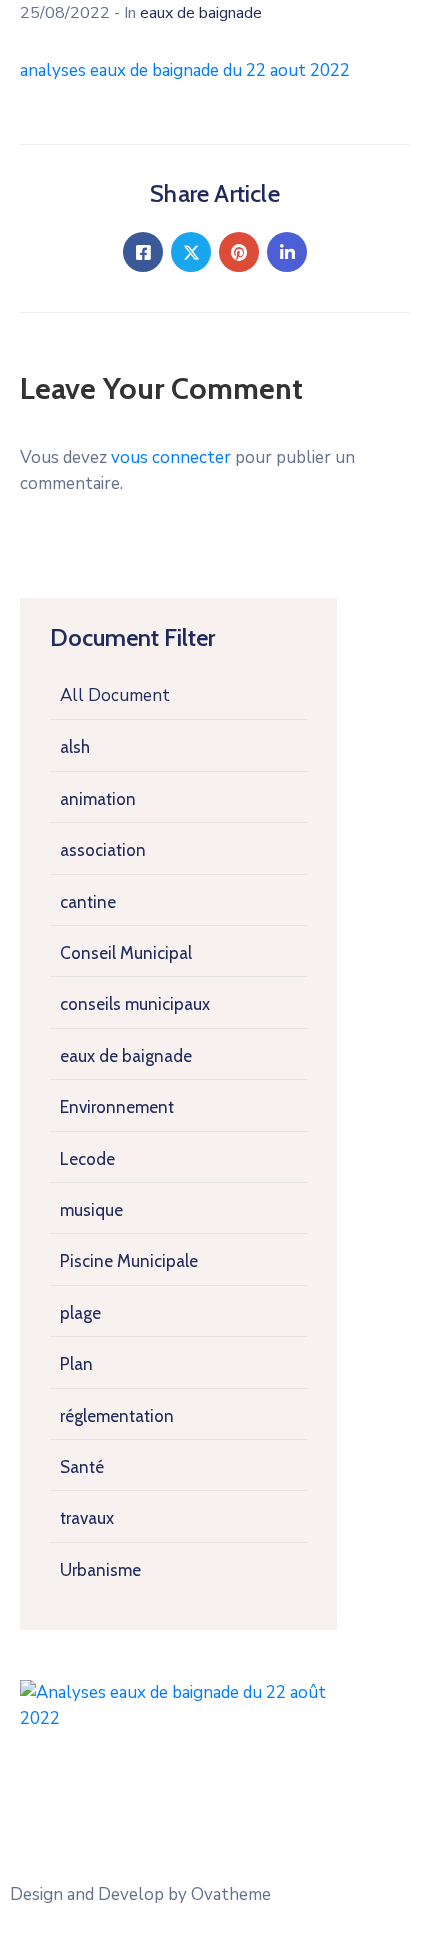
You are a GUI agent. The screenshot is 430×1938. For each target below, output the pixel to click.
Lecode (87, 1159)
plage (80, 1313)
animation (98, 799)
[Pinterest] (239, 252)
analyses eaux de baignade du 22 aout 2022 (185, 70)
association (103, 850)
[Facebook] (143, 252)
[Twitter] (191, 252)
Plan (76, 1364)
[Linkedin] (287, 252)
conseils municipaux (135, 1004)
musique (91, 1210)
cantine (88, 902)
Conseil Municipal (126, 953)
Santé (82, 1467)
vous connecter (171, 457)
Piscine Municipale (129, 1261)
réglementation (117, 1416)
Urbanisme (100, 1570)
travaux (87, 1518)
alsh (75, 747)
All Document (115, 695)
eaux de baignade (126, 1056)
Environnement (117, 1107)
